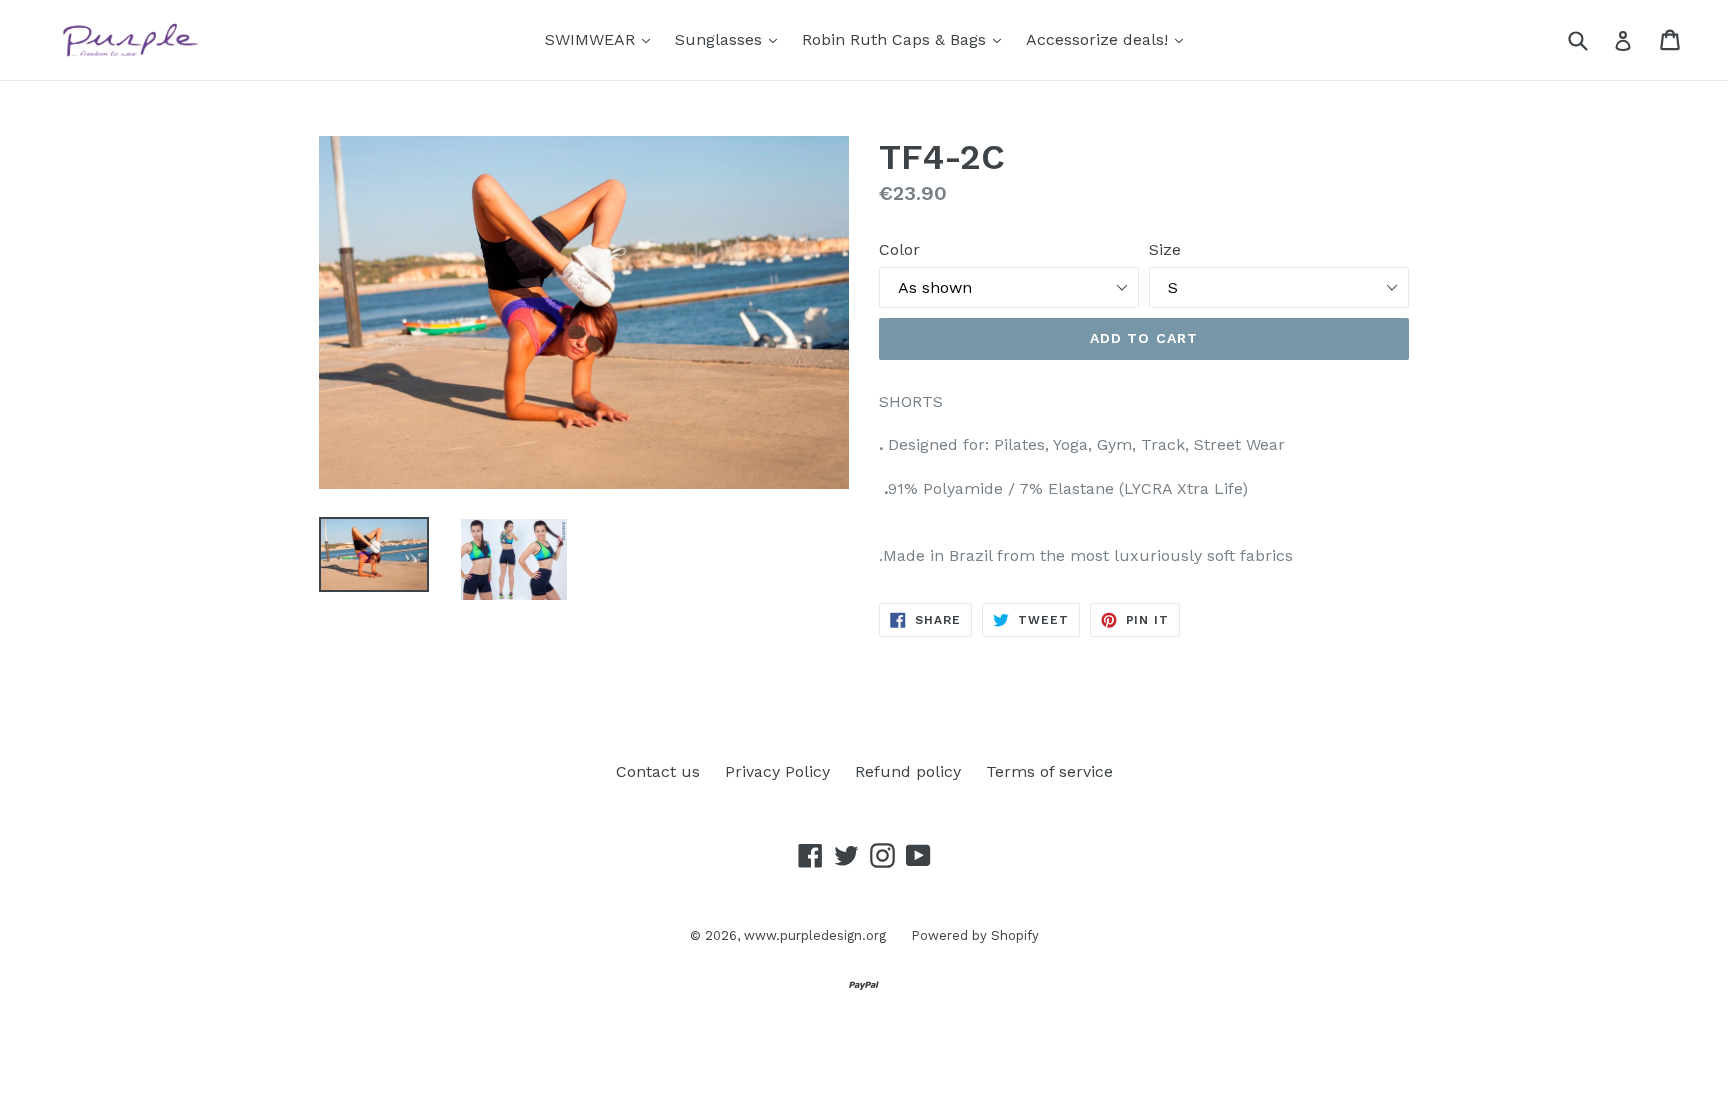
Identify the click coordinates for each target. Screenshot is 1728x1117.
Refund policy (908, 771)
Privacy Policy (777, 771)
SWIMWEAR (602, 39)
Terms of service (1049, 771)
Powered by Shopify (975, 935)
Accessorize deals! (1109, 39)
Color (899, 249)
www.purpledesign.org (815, 935)
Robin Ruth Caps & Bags (906, 39)
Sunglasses (731, 39)
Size (1165, 249)
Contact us (658, 771)
